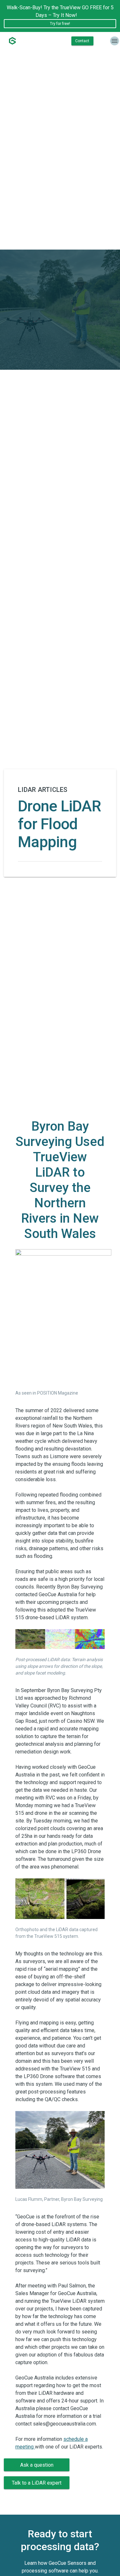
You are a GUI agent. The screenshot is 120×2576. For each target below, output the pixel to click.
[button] (37, 2465)
